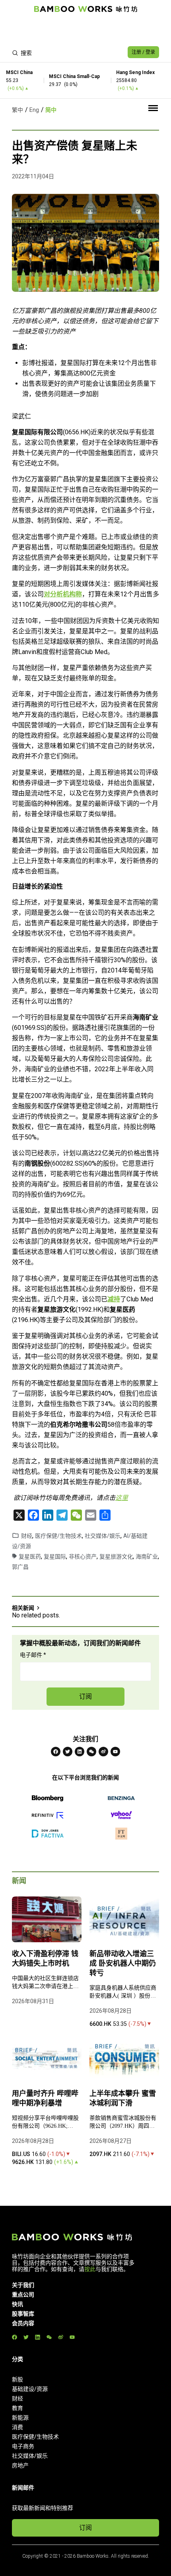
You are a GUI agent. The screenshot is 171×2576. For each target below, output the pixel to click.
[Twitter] (68, 1752)
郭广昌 (20, 1567)
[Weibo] (103, 1752)
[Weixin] (91, 1752)
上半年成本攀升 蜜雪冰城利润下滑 (123, 2098)
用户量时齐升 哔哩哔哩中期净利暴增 (45, 2098)
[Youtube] (115, 1752)
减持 (114, 1299)
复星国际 (55, 1557)
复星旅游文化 (116, 1557)
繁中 (17, 110)
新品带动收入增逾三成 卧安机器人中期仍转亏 (123, 1963)
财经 (27, 1536)
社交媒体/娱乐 (103, 1536)
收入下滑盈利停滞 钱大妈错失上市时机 (45, 1959)
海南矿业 (147, 1557)
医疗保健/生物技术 (58, 1536)
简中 (51, 110)
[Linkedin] (80, 1752)
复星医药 (30, 1557)
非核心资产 (83, 1557)
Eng (34, 110)
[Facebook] (56, 1752)
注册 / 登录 (143, 52)
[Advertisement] (85, 30)
